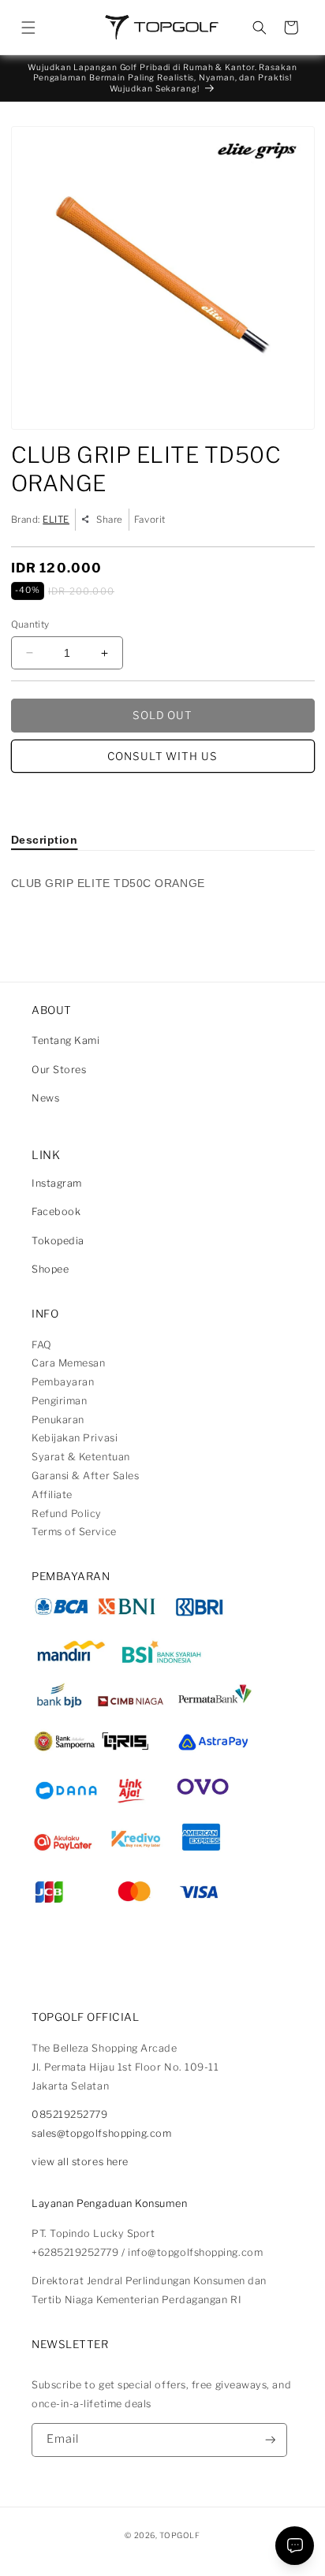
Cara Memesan (68, 1363)
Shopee (50, 1269)
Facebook (56, 1212)
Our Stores (59, 1070)
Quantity (30, 624)
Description (45, 840)
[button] (28, 28)
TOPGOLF (179, 2535)
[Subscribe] (271, 2440)
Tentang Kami (65, 1040)
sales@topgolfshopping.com (102, 2133)
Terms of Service (74, 1532)
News (45, 1098)
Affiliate (52, 1495)
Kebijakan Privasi (75, 1438)
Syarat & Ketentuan (81, 1457)
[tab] (45, 840)
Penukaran (58, 1420)
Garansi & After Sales (85, 1476)
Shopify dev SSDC (179, 2548)
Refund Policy (67, 1514)
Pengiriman (59, 1401)
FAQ (42, 1345)
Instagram (57, 1183)
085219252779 (69, 2114)
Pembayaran (63, 1382)
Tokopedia (58, 1241)
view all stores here (80, 2162)
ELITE (56, 520)
